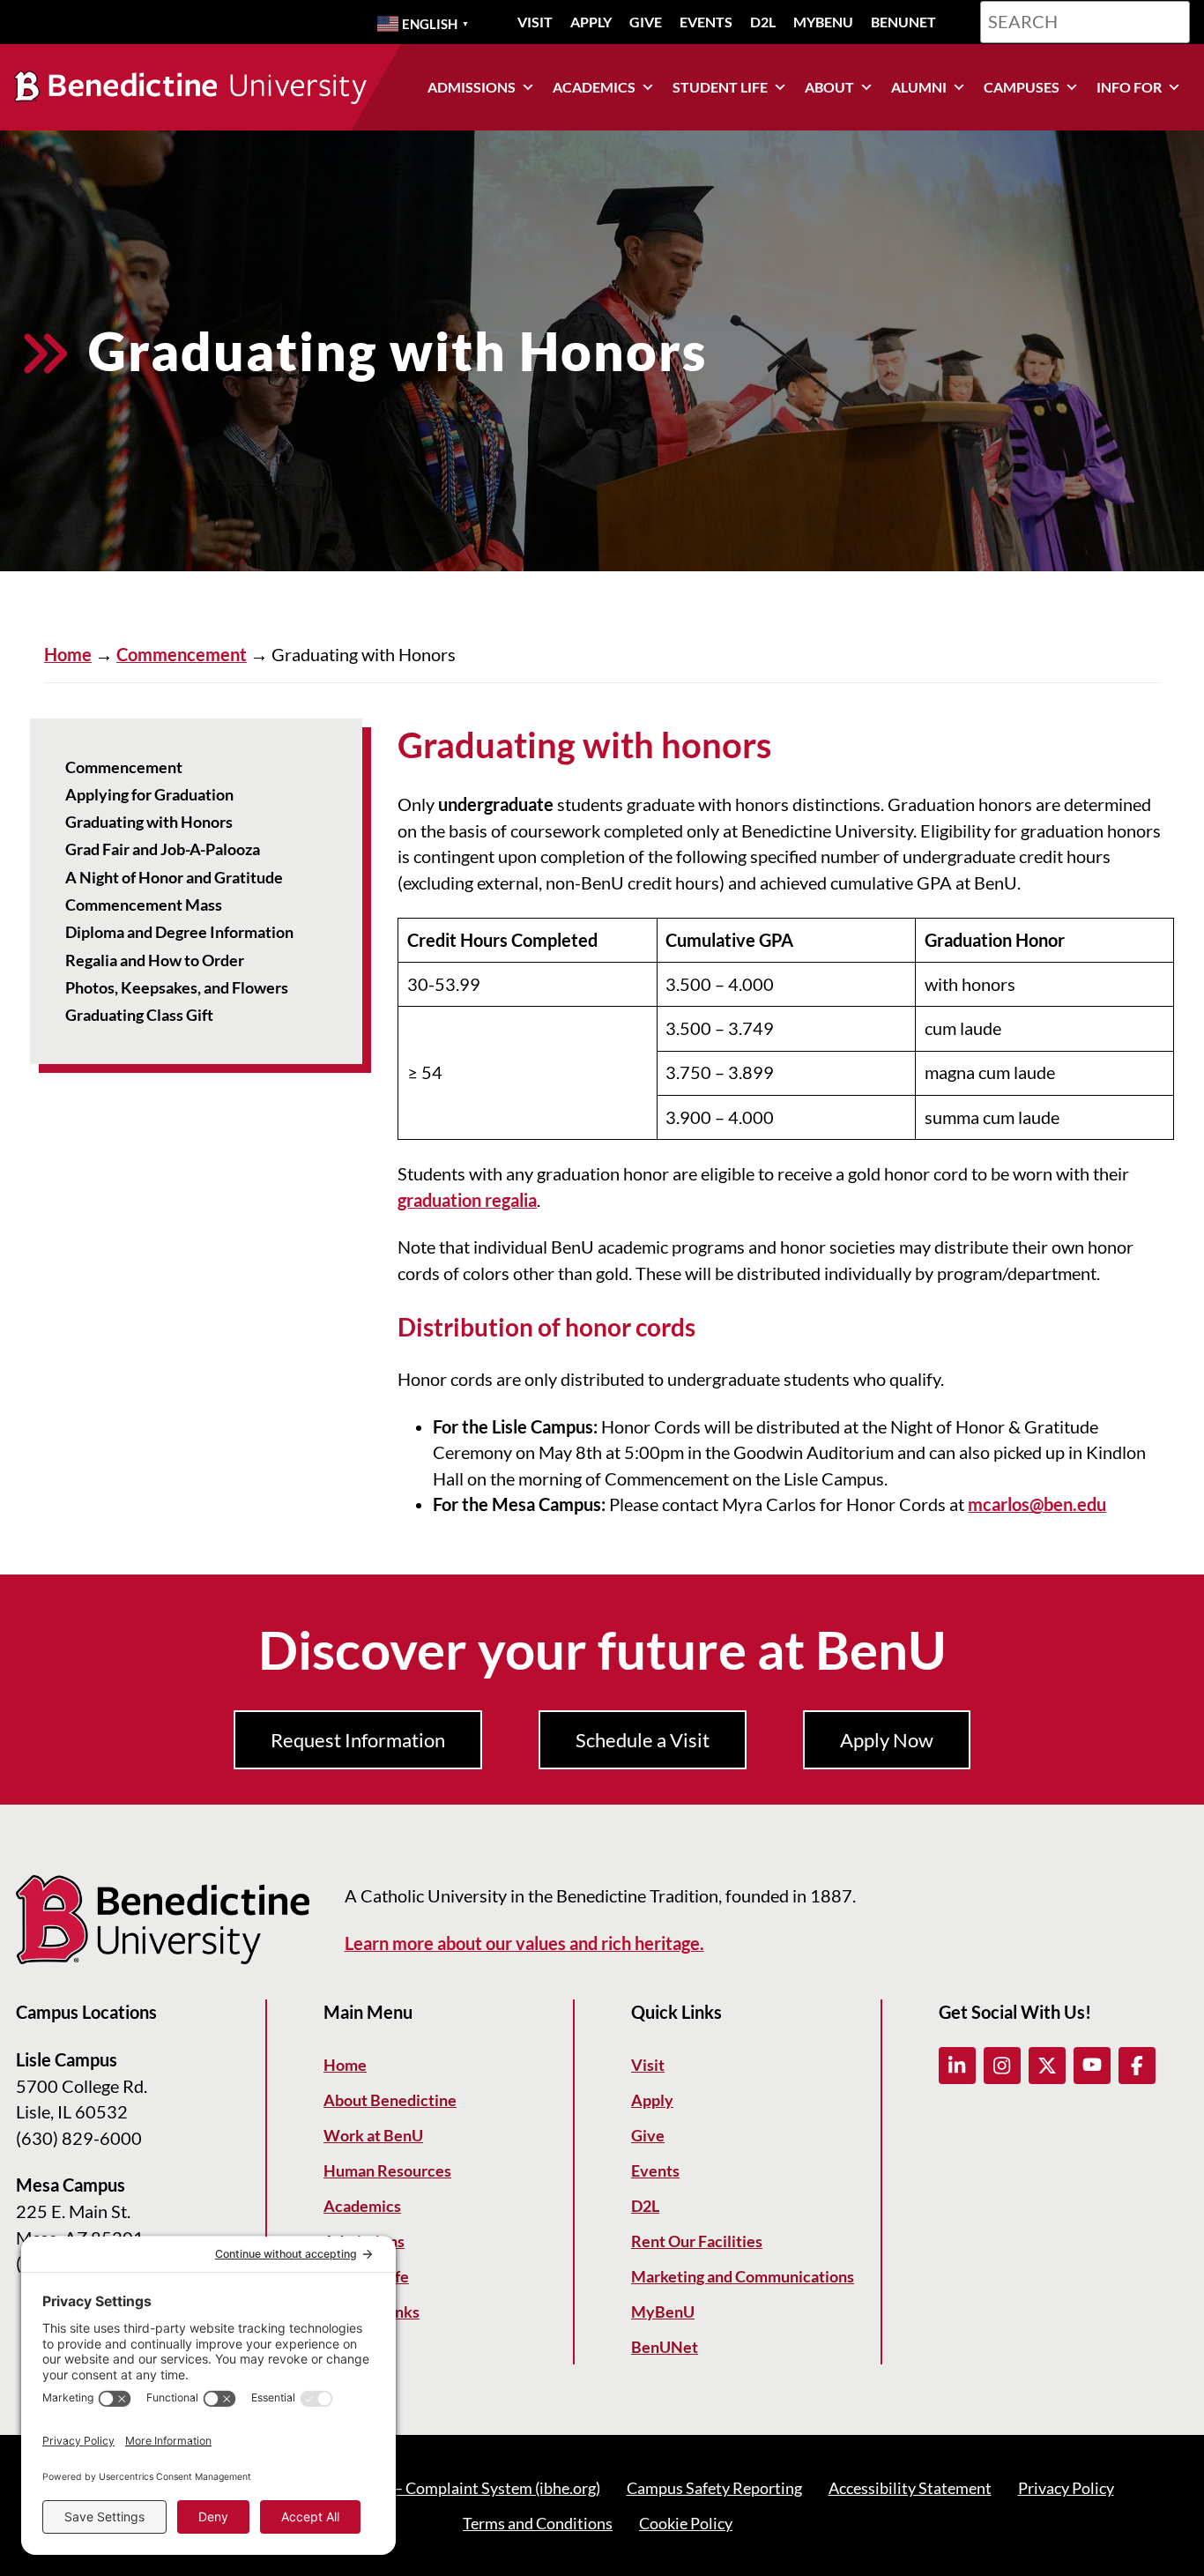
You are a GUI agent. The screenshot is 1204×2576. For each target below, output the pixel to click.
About (829, 87)
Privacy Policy (1066, 2488)
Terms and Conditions (538, 2523)
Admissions (472, 87)
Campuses (1022, 87)
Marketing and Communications (743, 2276)
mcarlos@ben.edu (1037, 1504)
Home (68, 655)
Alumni (919, 87)
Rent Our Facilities (697, 2241)
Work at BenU (373, 2135)
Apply (591, 22)
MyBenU (823, 22)
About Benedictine (390, 2100)
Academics (594, 87)
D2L (763, 22)
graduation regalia (467, 1200)
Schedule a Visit (643, 1740)
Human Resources (387, 2170)
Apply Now (887, 1740)
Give (646, 22)
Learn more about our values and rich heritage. (524, 1943)
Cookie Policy (686, 2523)
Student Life (720, 87)
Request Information (358, 1740)
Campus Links (372, 2312)
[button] (957, 2066)
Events (706, 22)
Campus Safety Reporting (714, 2488)
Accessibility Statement (910, 2488)
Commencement (182, 655)
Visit (535, 22)
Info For (1129, 87)
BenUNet (903, 22)
